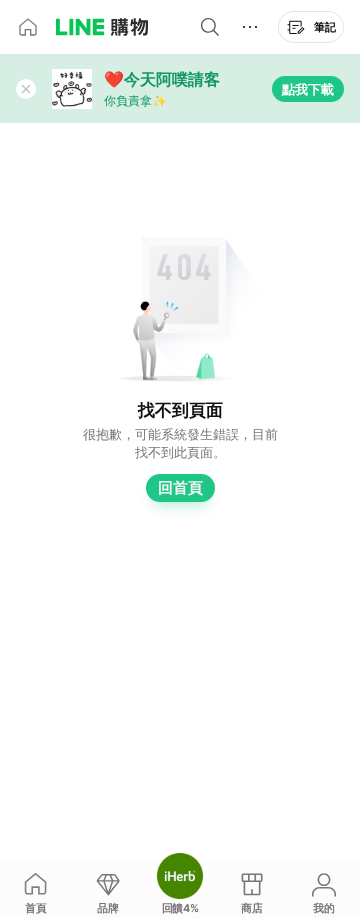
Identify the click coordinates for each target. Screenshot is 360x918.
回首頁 (180, 487)
